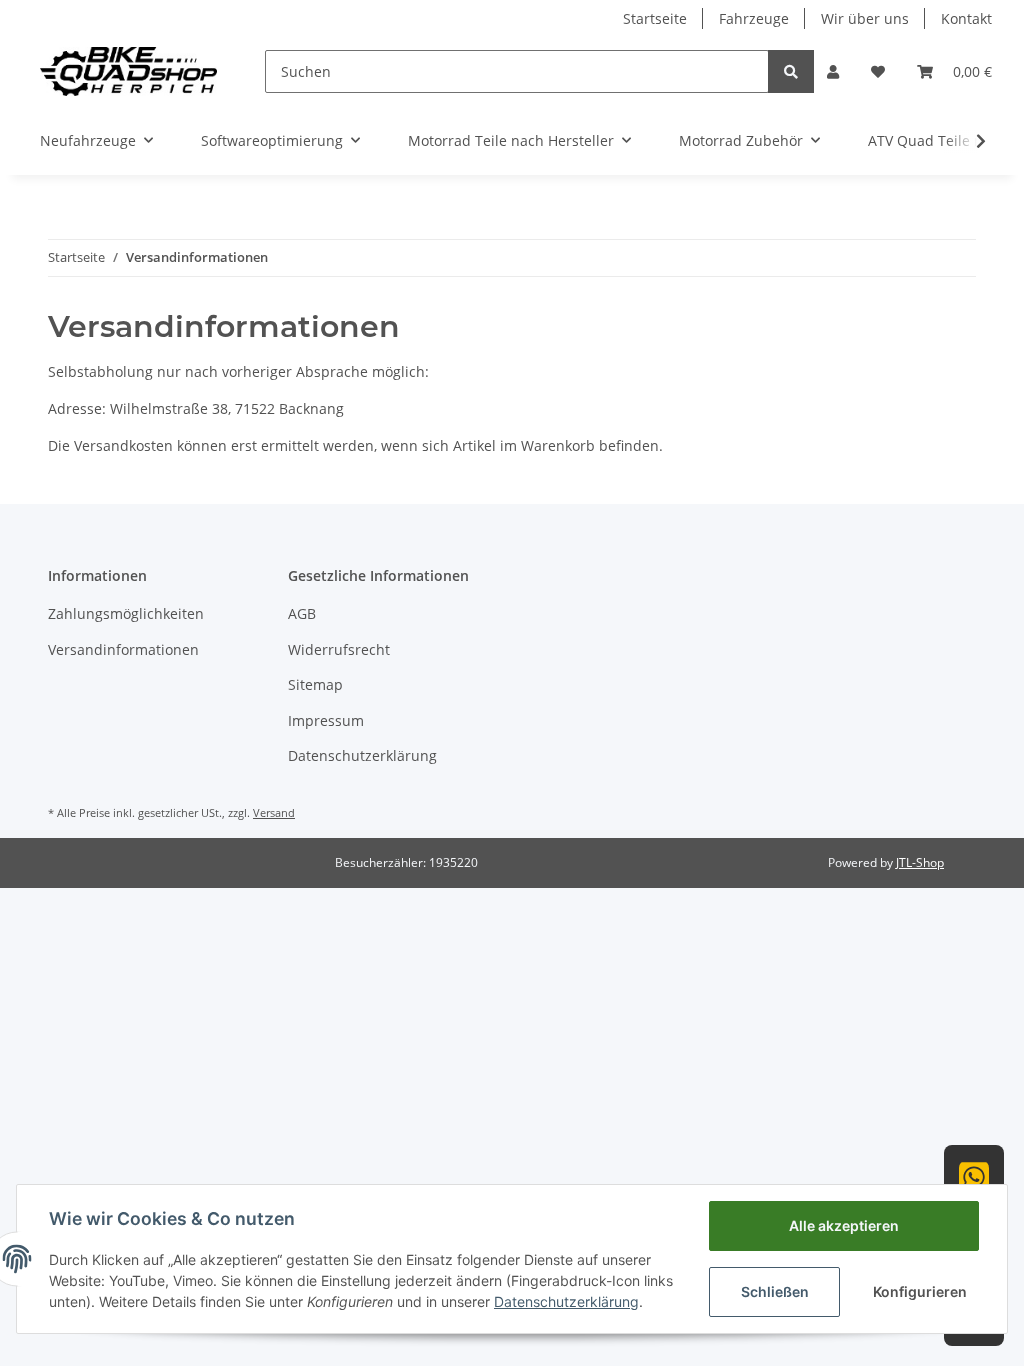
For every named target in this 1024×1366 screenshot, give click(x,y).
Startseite (655, 18)
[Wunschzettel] (878, 71)
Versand (274, 812)
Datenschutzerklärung (362, 755)
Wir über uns (865, 18)
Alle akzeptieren (844, 1225)
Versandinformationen (123, 649)
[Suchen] (791, 71)
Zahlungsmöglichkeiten (126, 613)
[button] (833, 71)
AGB (302, 613)
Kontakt (966, 18)
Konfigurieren (920, 1291)
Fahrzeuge (754, 18)
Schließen (775, 1291)
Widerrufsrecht (339, 649)
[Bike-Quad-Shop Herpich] (128, 71)
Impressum (326, 720)
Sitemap (315, 684)
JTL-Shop (920, 862)
